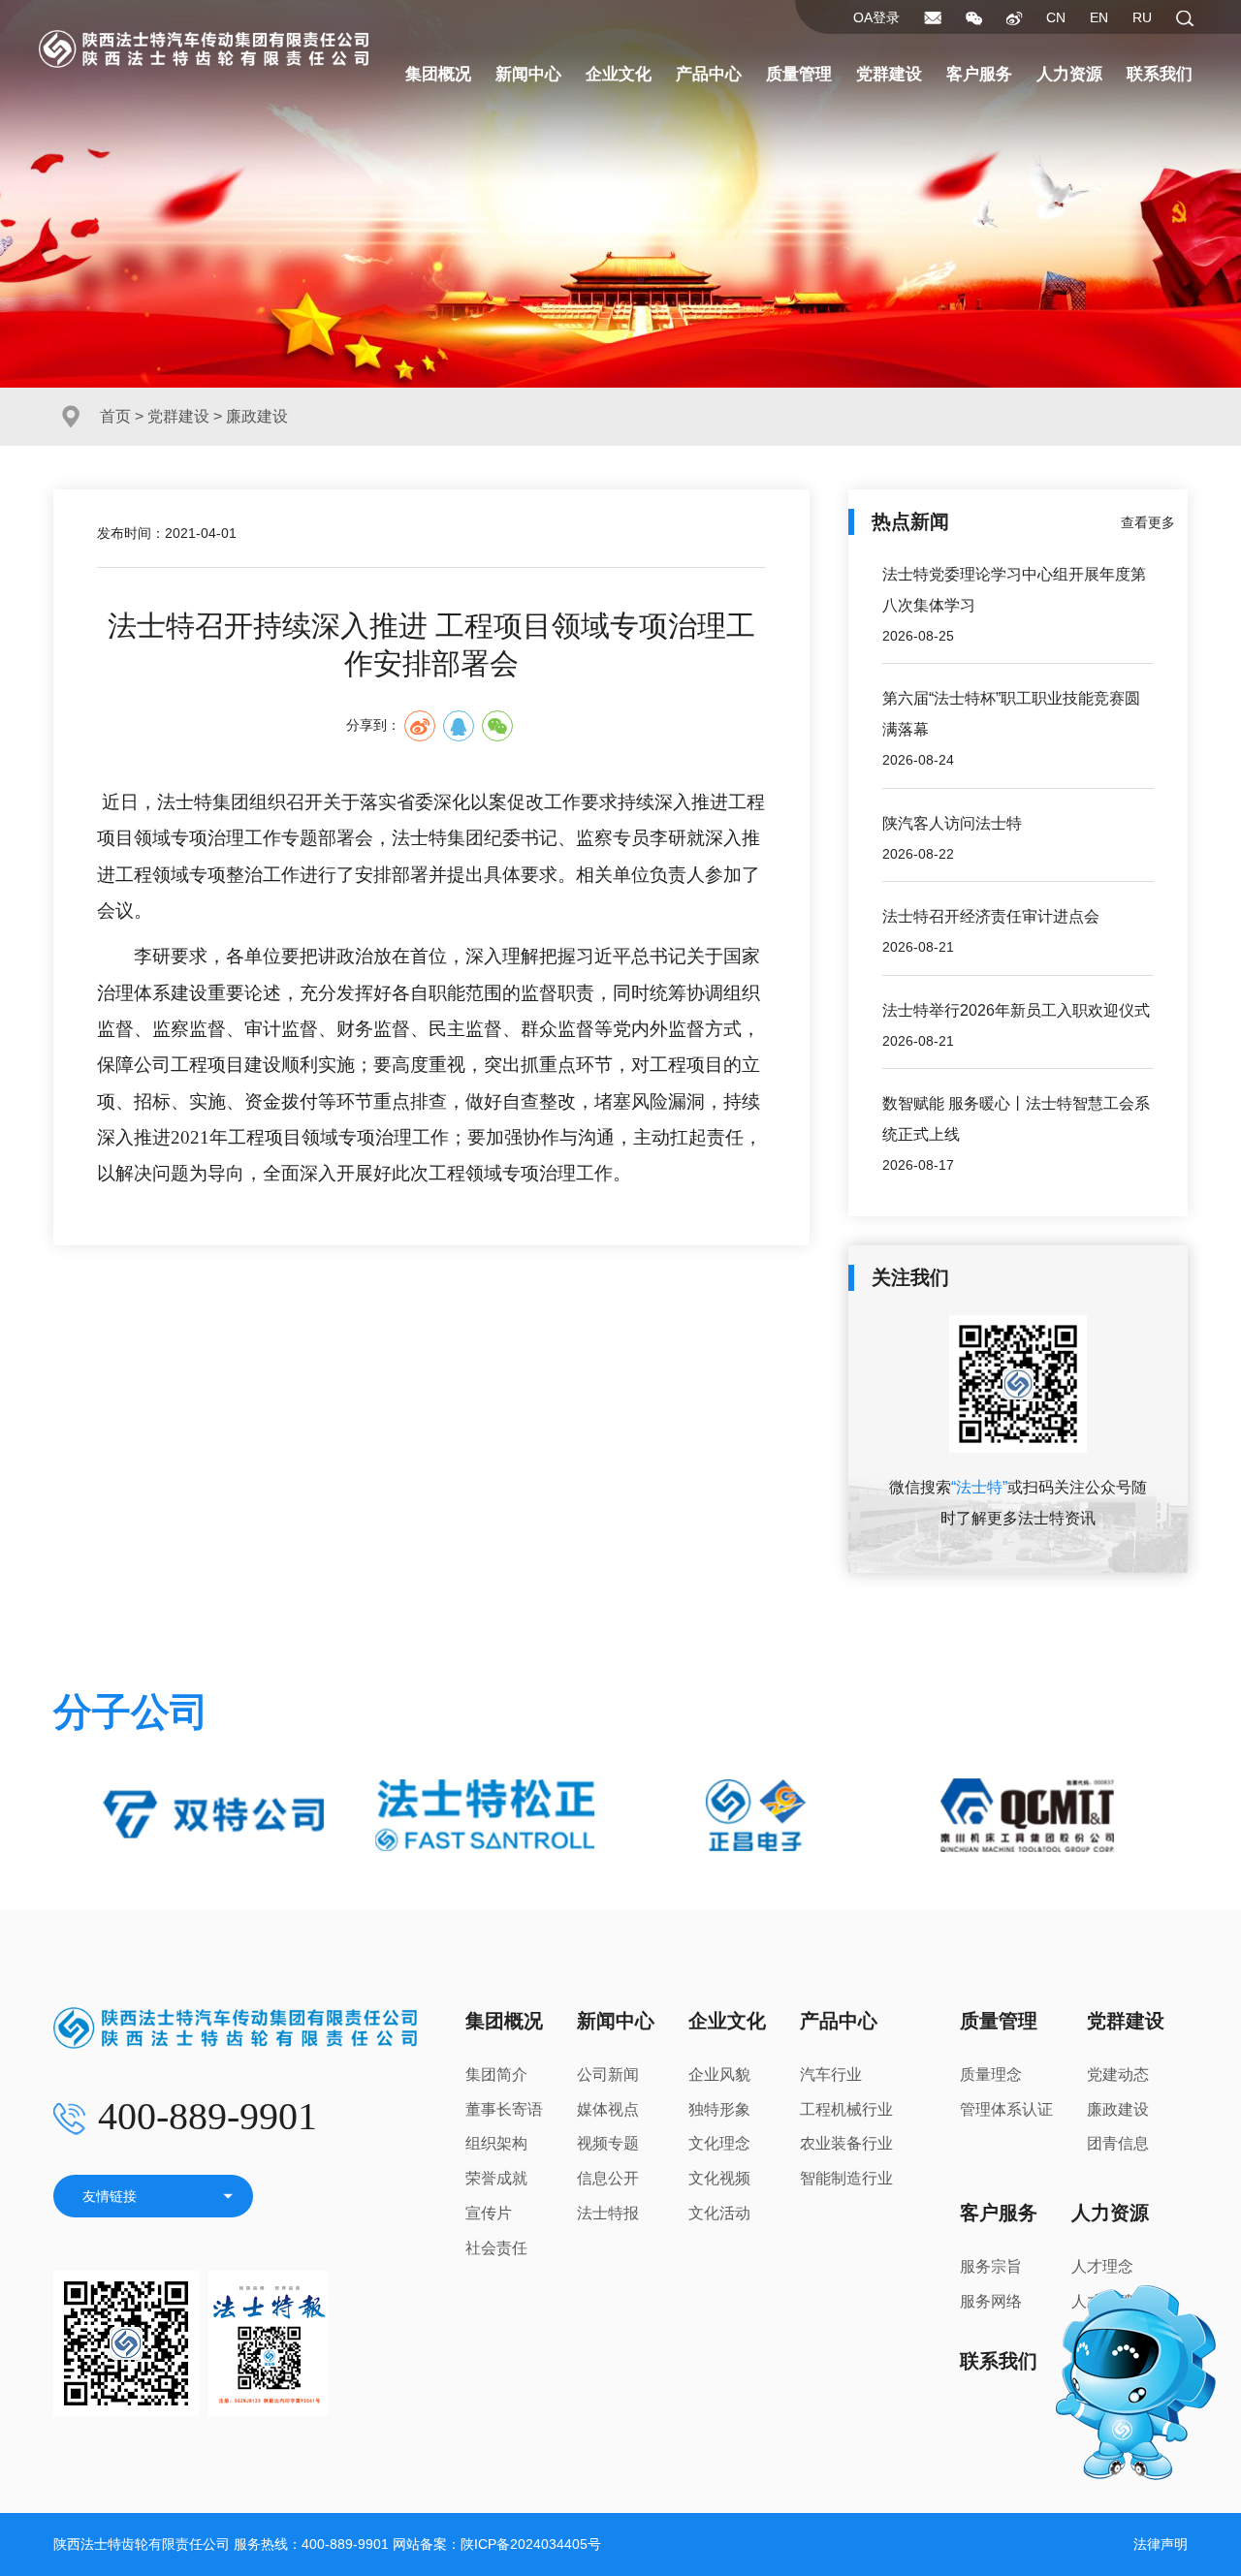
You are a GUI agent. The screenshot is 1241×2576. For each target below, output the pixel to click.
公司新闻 (608, 2074)
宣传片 (489, 2213)
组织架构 (496, 2143)
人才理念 (1102, 2266)
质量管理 (799, 74)
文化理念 (719, 2143)
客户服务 (979, 74)
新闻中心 (528, 74)
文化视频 (719, 2178)
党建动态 (1118, 2074)
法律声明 (1161, 2544)
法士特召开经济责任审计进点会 (991, 916)
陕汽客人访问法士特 (952, 823)
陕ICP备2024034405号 (531, 2544)
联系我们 (1160, 74)
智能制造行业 (846, 2178)
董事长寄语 (504, 2109)
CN (1056, 17)
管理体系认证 (1006, 2109)
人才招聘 (1102, 2301)
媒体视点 (608, 2109)
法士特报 (608, 2213)
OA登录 (876, 17)
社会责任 (496, 2248)
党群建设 (889, 74)
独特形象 (719, 2109)
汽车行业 (831, 2074)
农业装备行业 (846, 2143)
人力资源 (1069, 74)
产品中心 (709, 74)
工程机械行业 (846, 2109)
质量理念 (991, 2074)
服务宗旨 (991, 2266)
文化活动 (719, 2213)
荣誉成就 (496, 2178)
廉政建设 (1118, 2109)
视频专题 (608, 2143)
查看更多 (1148, 522)
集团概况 (438, 74)
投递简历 (1102, 2336)
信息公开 (608, 2178)
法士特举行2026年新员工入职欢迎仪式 (1016, 1010)
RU (1142, 17)
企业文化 (619, 74)
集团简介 (496, 2074)
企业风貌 (719, 2074)
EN (1099, 17)
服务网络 (991, 2301)
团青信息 (1118, 2143)
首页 (115, 416)
